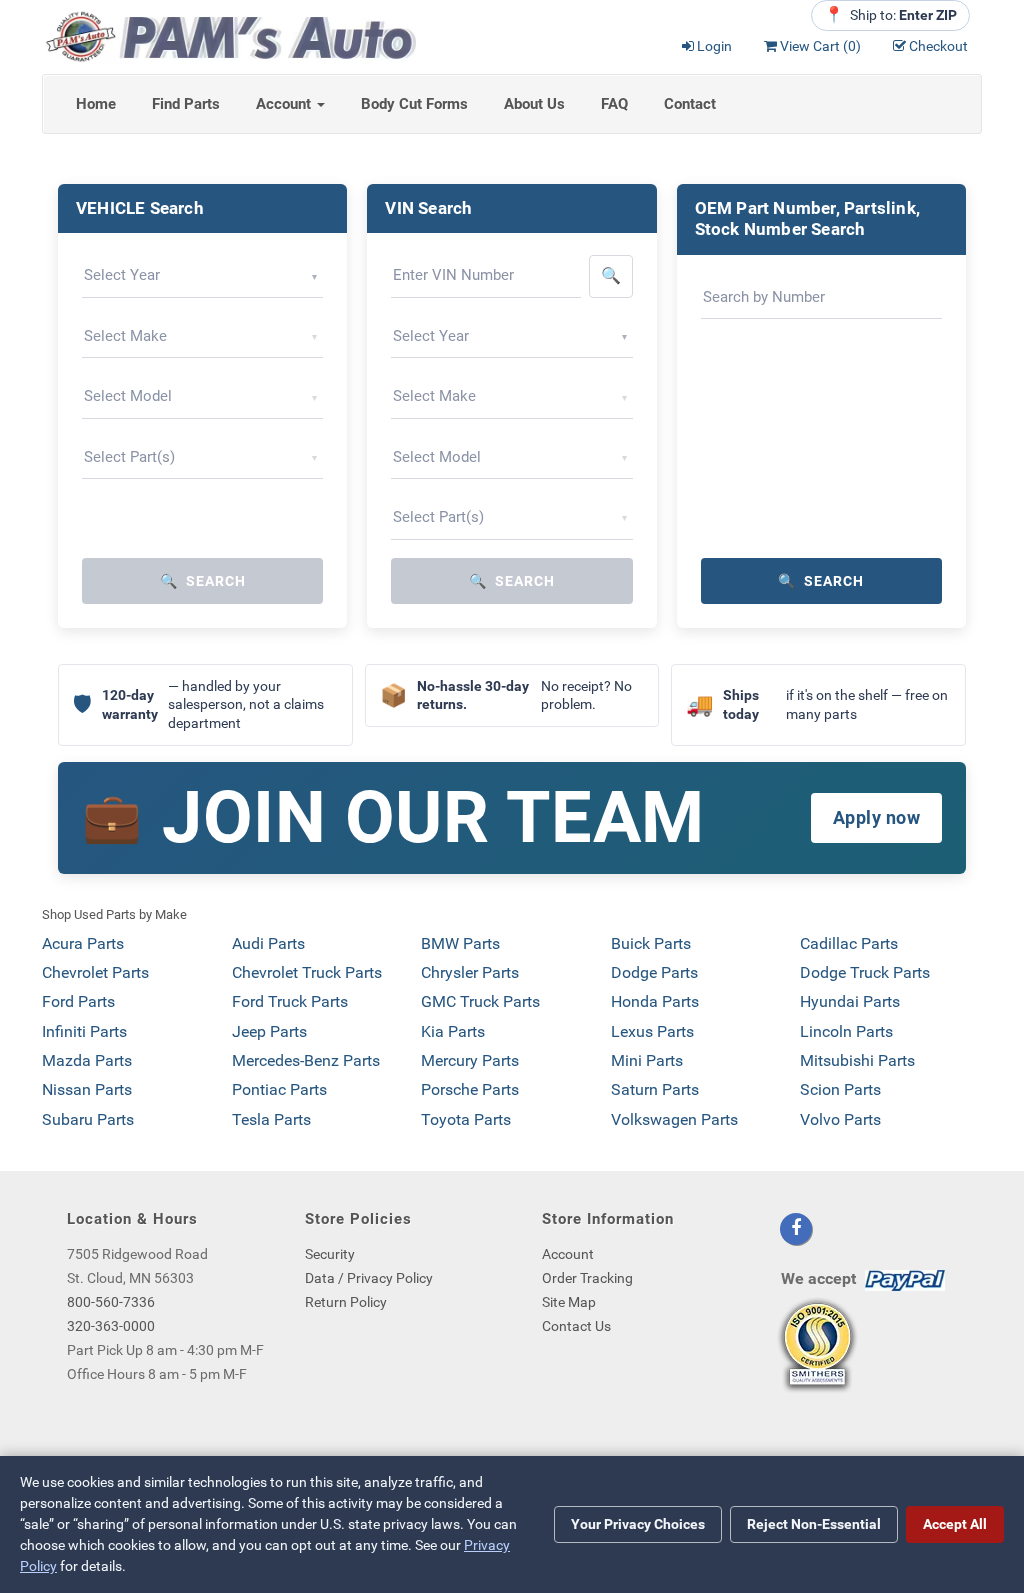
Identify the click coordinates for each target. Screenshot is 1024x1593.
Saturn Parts (655, 1089)
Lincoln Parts (846, 1031)
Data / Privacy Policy (369, 1278)
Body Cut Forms (414, 104)
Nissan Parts (87, 1089)
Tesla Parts (271, 1119)
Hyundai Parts (850, 1001)
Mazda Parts (87, 1060)
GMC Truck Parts (480, 1001)
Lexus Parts (652, 1031)
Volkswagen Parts (674, 1119)
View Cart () (820, 46)
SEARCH (203, 581)
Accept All (955, 1524)
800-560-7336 (111, 1302)
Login (714, 46)
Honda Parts (655, 1001)
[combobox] (202, 276)
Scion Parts (840, 1089)
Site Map (569, 1302)
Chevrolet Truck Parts (307, 972)
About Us (534, 104)
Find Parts (186, 104)
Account (285, 104)
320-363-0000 (111, 1326)
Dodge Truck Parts (865, 972)
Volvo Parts (840, 1119)
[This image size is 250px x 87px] (229, 35)
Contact (690, 104)
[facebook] (796, 1229)
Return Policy (346, 1302)
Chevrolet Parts (95, 972)
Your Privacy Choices (638, 1524)
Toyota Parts (466, 1119)
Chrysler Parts (470, 972)
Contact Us (576, 1326)
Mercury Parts (470, 1060)
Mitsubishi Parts (857, 1060)
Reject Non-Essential (814, 1524)
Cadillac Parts (849, 943)
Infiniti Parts (84, 1031)
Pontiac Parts (279, 1089)
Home (96, 104)
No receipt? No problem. (506, 695)
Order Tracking (587, 1278)
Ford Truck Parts (290, 1001)
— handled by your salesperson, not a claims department (198, 705)
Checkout (938, 46)
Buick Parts (651, 943)
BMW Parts (460, 943)
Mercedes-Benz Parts (306, 1060)
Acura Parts (83, 943)
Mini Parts (647, 1060)
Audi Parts (268, 943)
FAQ (614, 104)
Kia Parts (453, 1031)
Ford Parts (78, 1001)
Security (330, 1254)
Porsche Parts (470, 1089)
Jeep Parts (269, 1031)
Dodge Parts (654, 972)
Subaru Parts (88, 1119)
